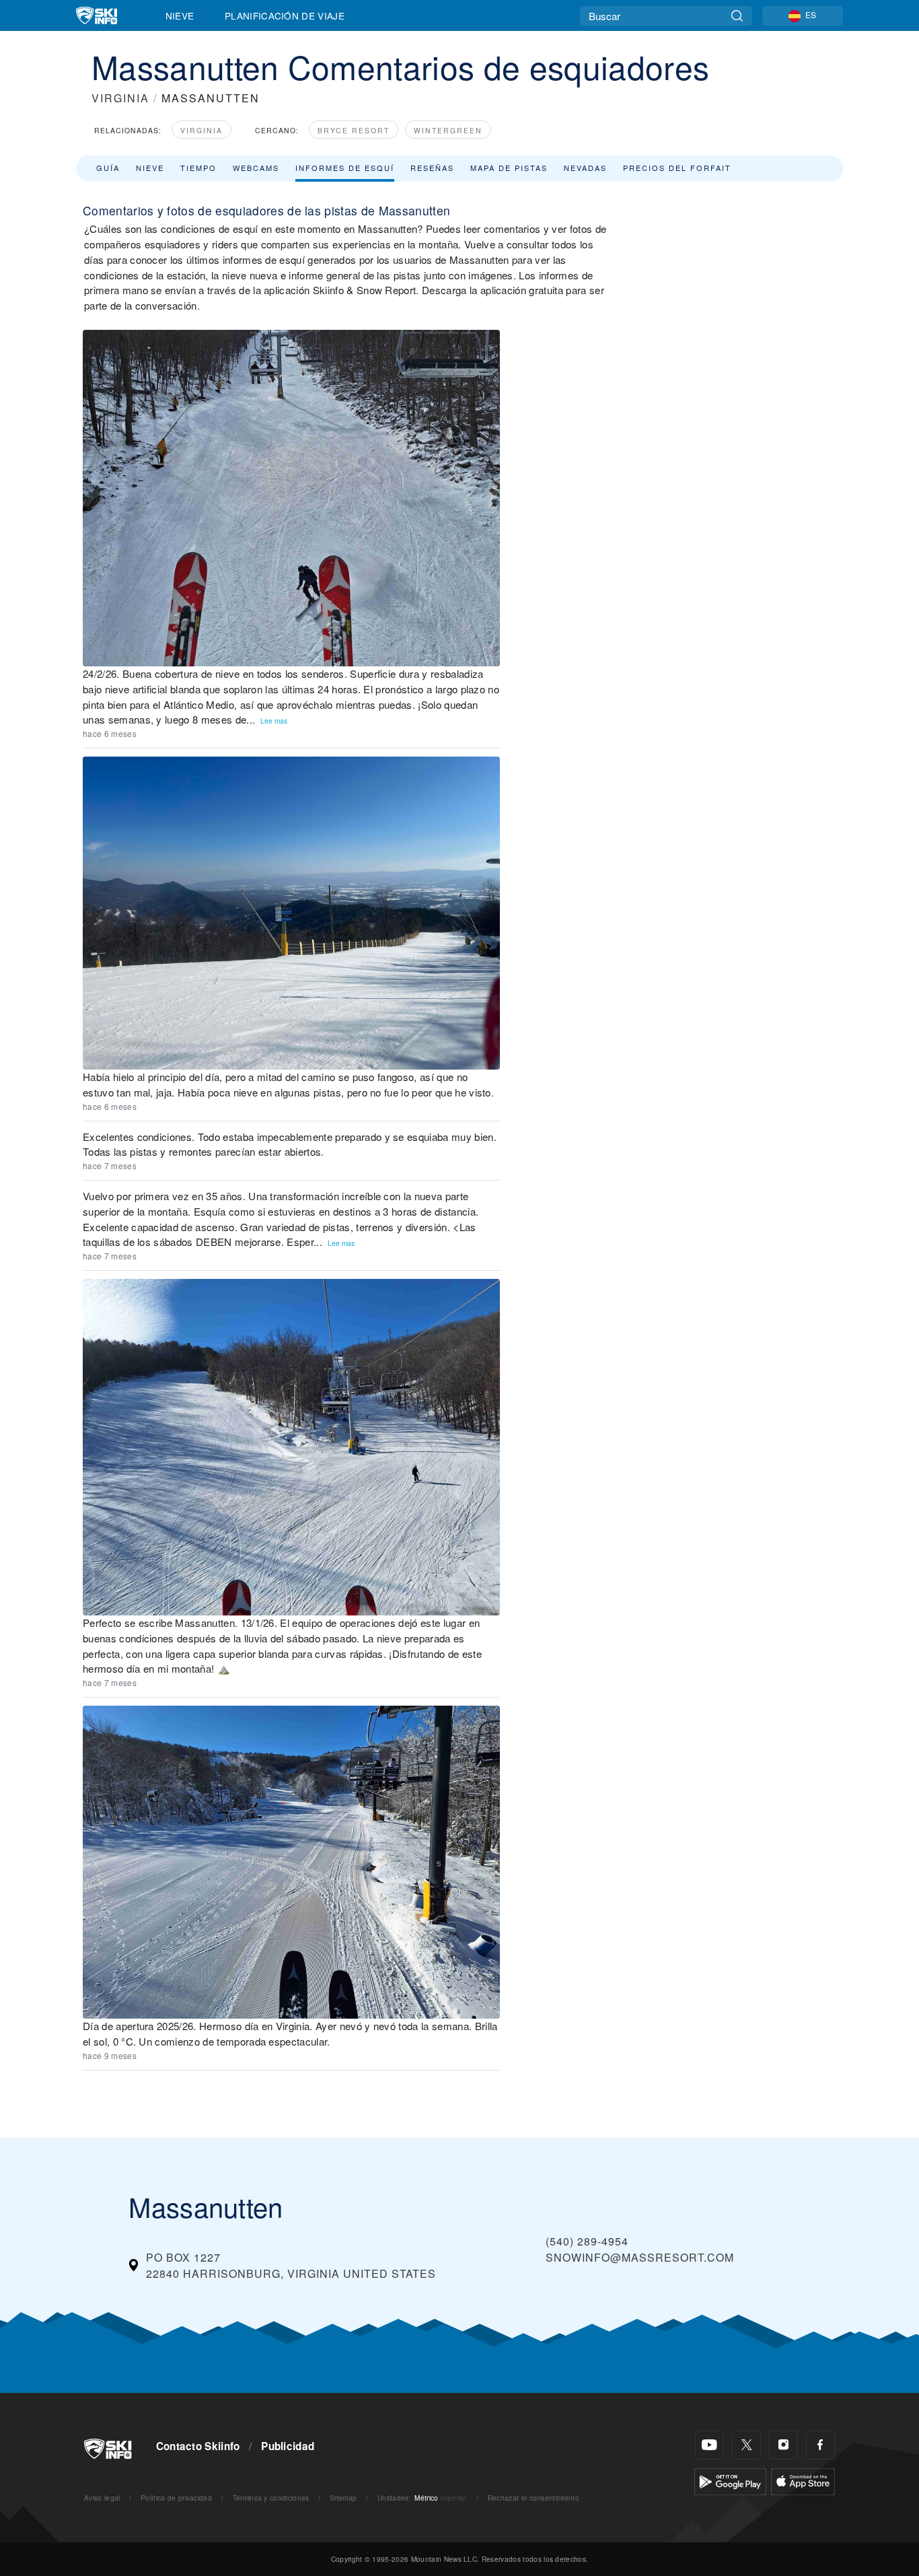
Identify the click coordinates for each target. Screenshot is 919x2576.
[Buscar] (737, 16)
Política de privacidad (176, 2498)
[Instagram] (783, 2445)
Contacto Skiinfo (198, 2446)
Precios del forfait (677, 168)
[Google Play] (730, 2480)
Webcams (256, 168)
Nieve (180, 15)
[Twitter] (746, 2445)
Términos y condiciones (271, 2498)
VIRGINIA (120, 98)
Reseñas (432, 168)
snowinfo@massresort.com (640, 2257)
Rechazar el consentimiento (534, 2498)
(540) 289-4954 (587, 2241)
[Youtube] (709, 2445)
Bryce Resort (354, 130)
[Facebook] (820, 2445)
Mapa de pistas (509, 168)
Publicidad (288, 2446)
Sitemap (343, 2498)
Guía (108, 168)
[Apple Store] (803, 2480)
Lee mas (274, 721)
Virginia (201, 130)
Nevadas (585, 168)
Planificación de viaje (285, 15)
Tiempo (198, 168)
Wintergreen (448, 130)
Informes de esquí (345, 168)
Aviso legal (102, 2498)
